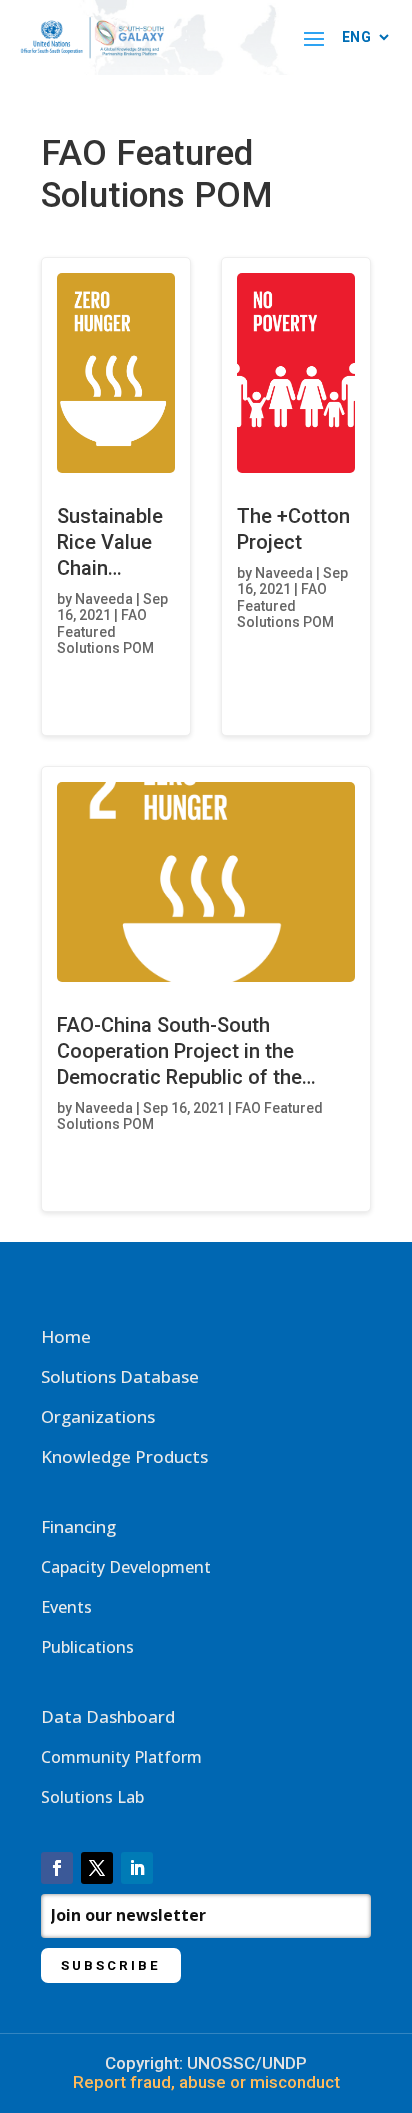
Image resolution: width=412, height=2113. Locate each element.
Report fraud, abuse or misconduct (206, 2082)
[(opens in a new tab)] (116, 373)
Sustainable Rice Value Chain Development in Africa (116, 568)
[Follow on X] (97, 1868)
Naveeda (104, 599)
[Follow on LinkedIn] (137, 1868)
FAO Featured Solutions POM (105, 631)
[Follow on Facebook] (57, 1868)
